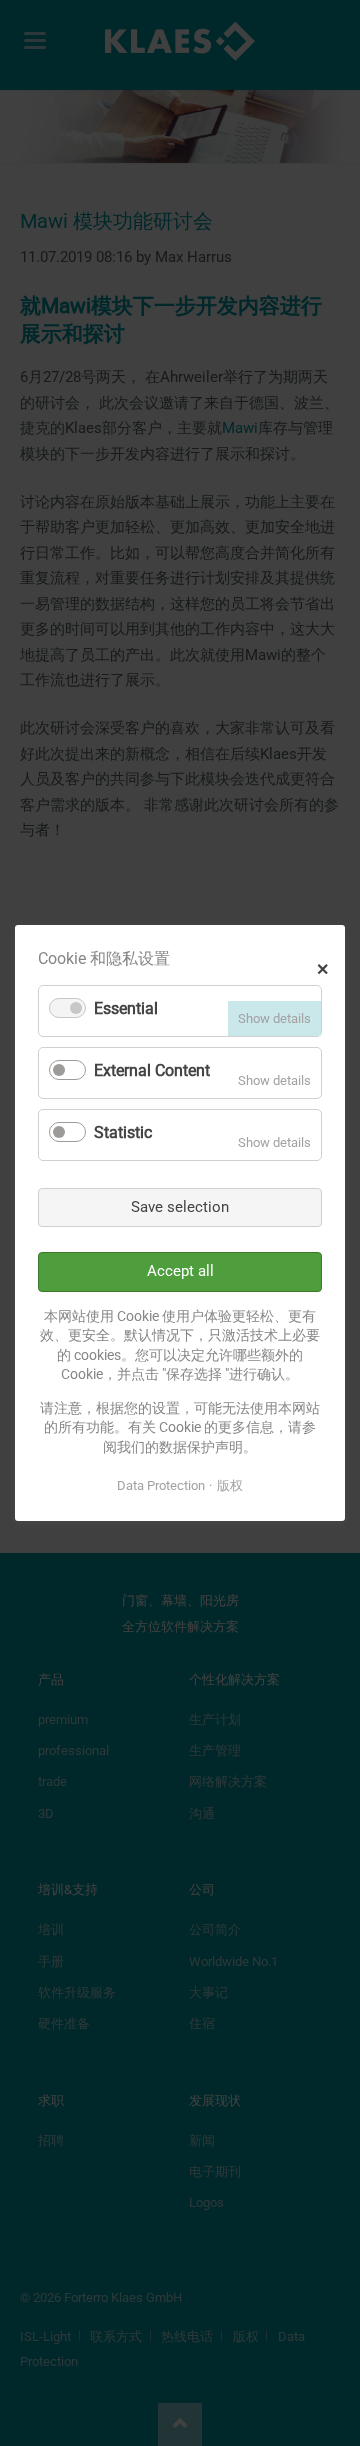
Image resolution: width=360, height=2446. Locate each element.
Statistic (123, 1132)
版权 (230, 1485)
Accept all (180, 1271)
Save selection (180, 1207)
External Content (152, 1070)
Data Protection (161, 1485)
